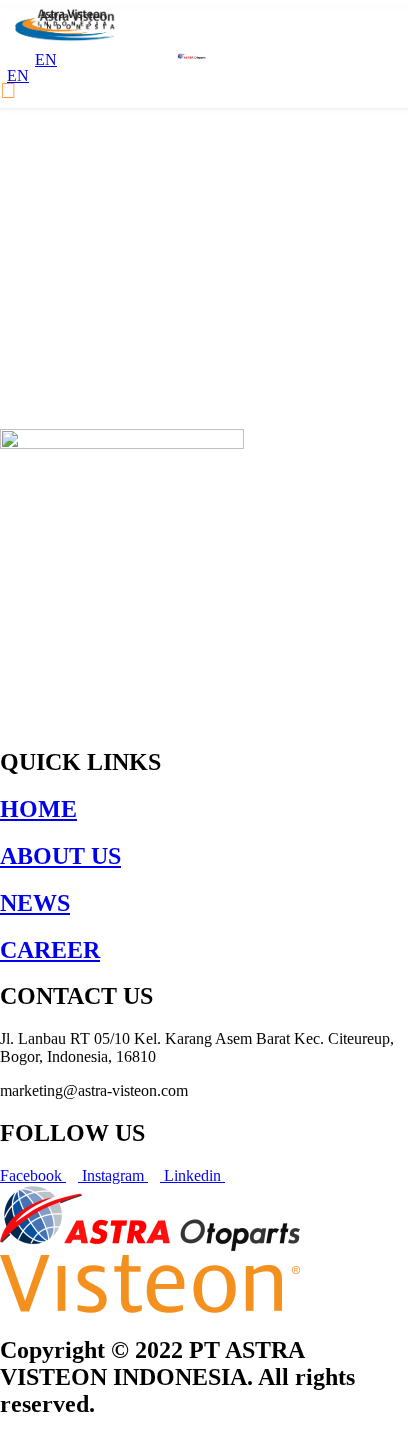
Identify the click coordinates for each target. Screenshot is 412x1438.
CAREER (50, 950)
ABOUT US (60, 856)
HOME (38, 809)
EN (18, 75)
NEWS (35, 903)
